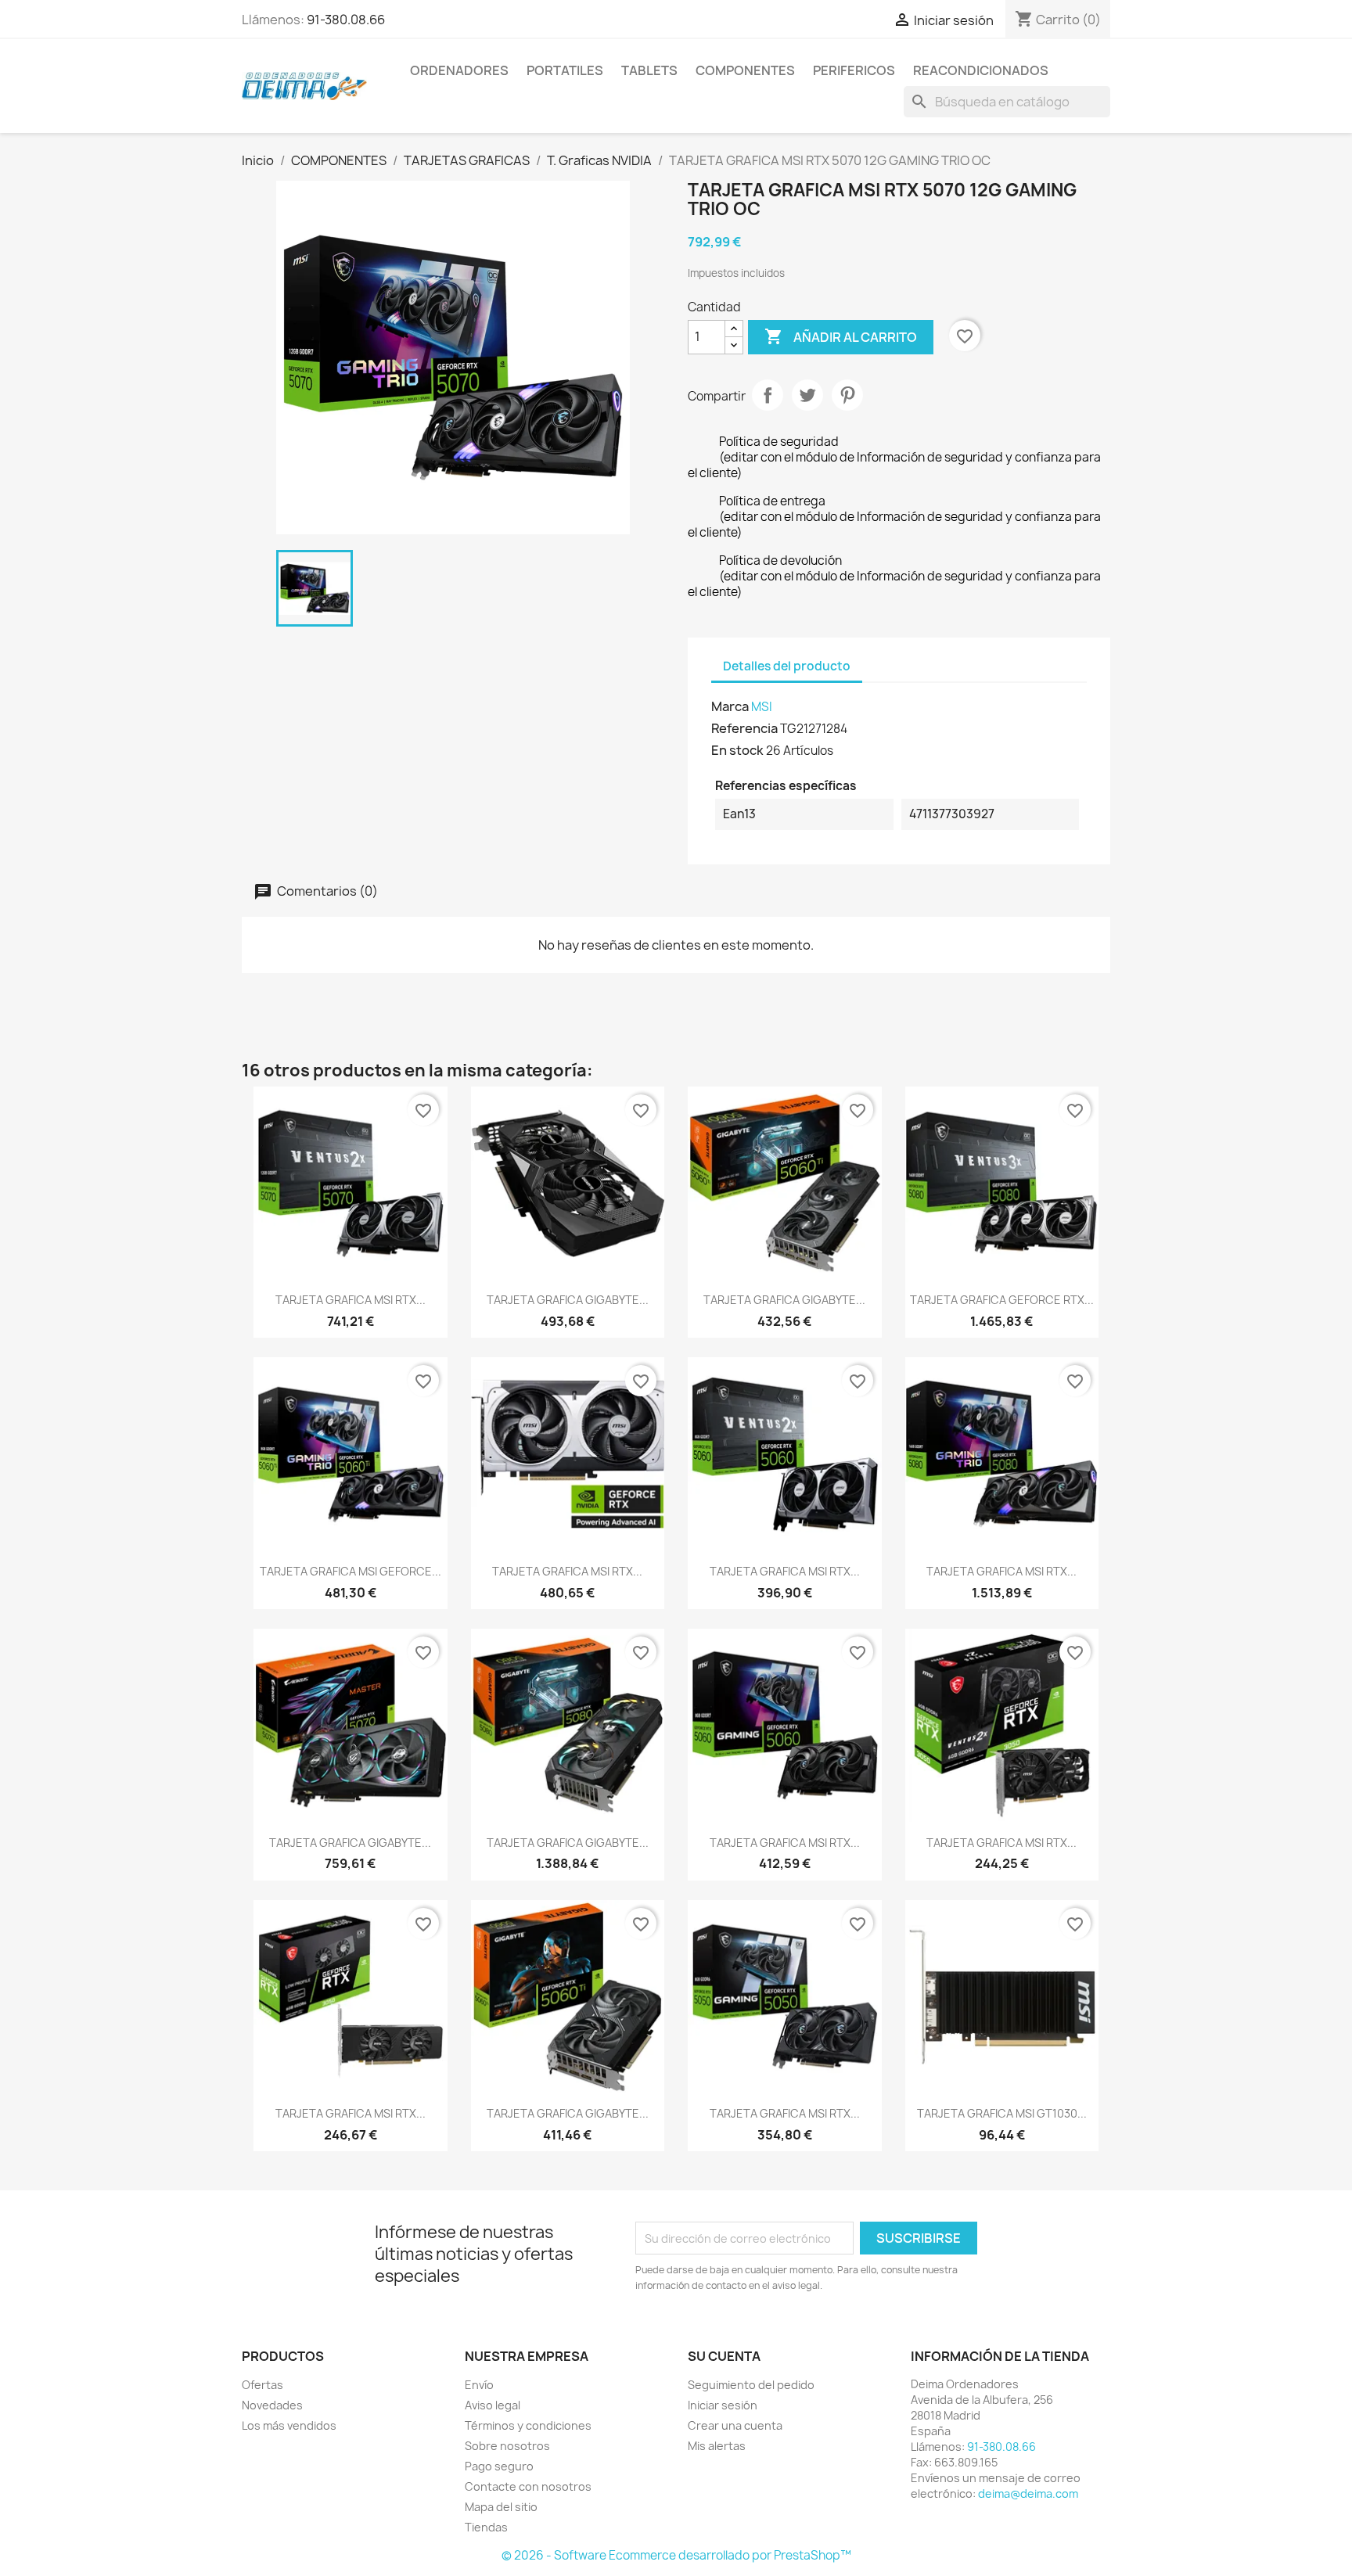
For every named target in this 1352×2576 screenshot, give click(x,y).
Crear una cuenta (735, 2425)
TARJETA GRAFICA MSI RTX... (351, 1300)
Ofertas (262, 2385)
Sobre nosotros (507, 2446)
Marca (730, 706)
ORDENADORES (459, 70)
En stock (737, 750)
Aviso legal (493, 2405)
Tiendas (486, 2527)
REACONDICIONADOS (981, 70)
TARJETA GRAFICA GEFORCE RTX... (1002, 1300)
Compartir (768, 395)
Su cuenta (724, 2356)
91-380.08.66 (346, 20)
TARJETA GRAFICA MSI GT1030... (1002, 2113)
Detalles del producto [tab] (787, 666)
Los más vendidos (289, 2425)
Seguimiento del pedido (751, 2385)
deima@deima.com (1028, 2493)
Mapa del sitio (501, 2507)
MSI (762, 707)
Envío (479, 2385)
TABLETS (649, 70)
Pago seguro (499, 2466)
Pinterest (847, 395)
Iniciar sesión (723, 2405)
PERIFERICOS (854, 70)
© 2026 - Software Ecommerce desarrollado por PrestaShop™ (676, 2555)
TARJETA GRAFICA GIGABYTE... (568, 1300)
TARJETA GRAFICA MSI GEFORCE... (351, 1571)
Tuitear (807, 395)
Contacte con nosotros (528, 2486)
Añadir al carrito (841, 336)
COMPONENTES (745, 70)
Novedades (272, 2405)
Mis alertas (717, 2446)
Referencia (744, 728)
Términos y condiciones (528, 2425)
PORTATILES (565, 70)
